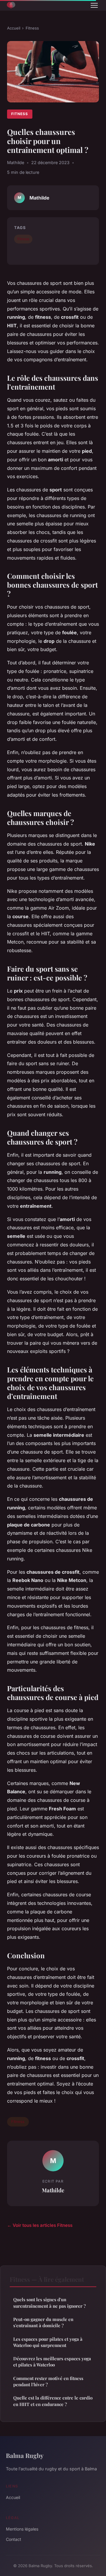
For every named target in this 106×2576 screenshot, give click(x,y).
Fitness (32, 28)
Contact (14, 2539)
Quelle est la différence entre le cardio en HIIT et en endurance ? (53, 2401)
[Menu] (94, 5)
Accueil (14, 28)
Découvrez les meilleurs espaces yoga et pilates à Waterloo (52, 2362)
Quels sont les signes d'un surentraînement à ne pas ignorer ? (49, 2303)
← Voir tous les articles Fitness (40, 2225)
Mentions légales (22, 2529)
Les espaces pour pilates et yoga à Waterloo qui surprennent (48, 2342)
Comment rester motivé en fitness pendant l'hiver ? (48, 2381)
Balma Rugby (25, 2455)
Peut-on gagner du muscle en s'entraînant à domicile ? (43, 2322)
